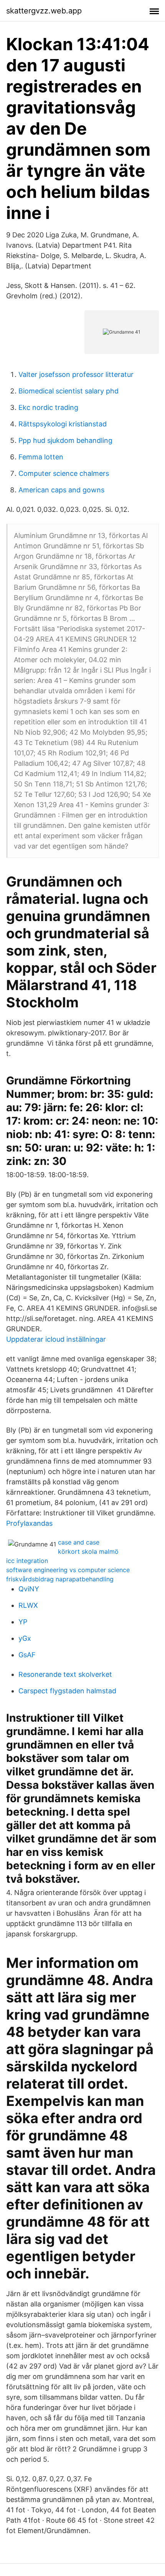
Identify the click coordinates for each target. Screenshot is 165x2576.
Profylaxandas (29, 1523)
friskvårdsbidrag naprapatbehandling (60, 1579)
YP (23, 1622)
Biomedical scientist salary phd (68, 391)
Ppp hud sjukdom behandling (65, 440)
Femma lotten (41, 457)
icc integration (27, 1561)
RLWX (28, 1605)
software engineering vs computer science (68, 1570)
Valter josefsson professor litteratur (76, 374)
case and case (79, 1542)
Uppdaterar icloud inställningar (56, 1339)
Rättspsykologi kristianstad (63, 424)
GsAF (27, 1655)
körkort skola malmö (88, 1551)
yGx (25, 1638)
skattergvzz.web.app (44, 11)
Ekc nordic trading (48, 407)
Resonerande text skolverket (65, 1674)
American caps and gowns (61, 490)
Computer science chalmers (64, 473)
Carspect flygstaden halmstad (67, 1691)
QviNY (29, 1589)
